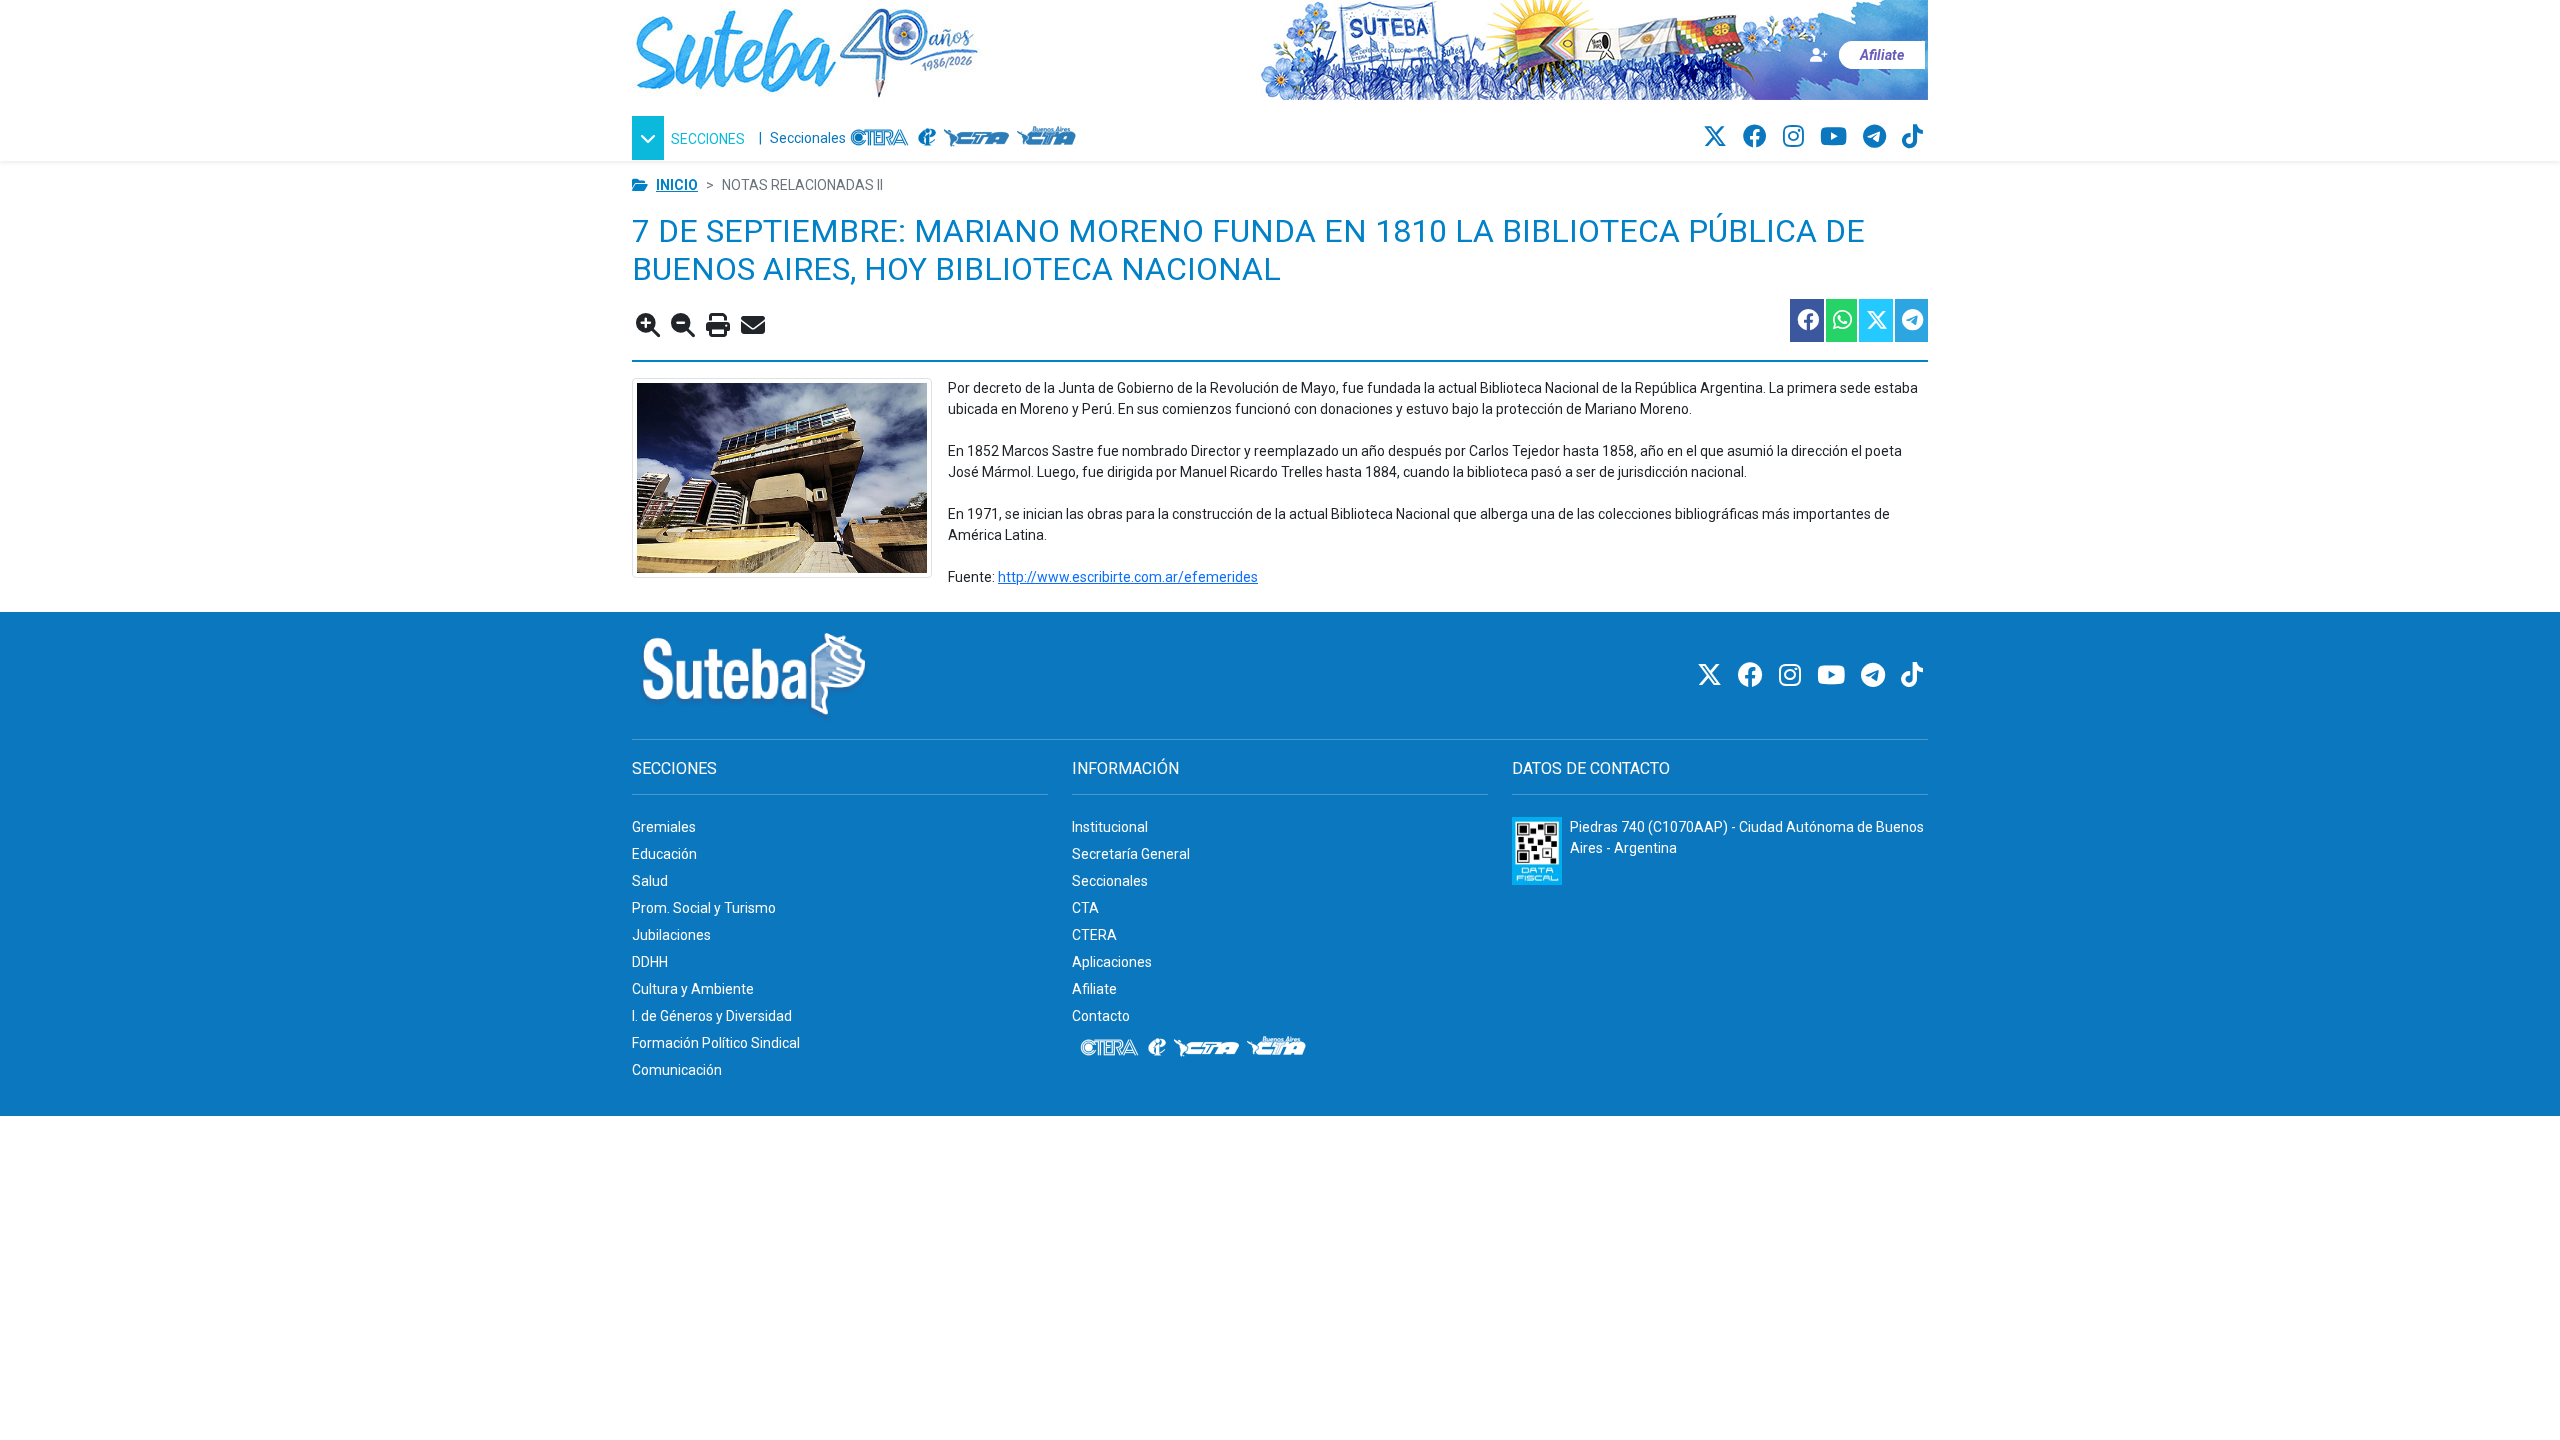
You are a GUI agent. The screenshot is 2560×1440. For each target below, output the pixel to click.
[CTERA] (880, 138)
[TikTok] (1912, 137)
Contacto (1101, 1016)
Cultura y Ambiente (693, 989)
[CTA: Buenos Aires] (1049, 138)
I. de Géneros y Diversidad (712, 1016)
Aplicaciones (1112, 962)
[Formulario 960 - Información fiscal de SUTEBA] (1537, 851)
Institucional (1110, 827)
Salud (650, 881)
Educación (664, 854)
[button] (691, 138)
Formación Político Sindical (716, 1043)
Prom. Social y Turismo (704, 908)
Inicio (677, 185)
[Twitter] (1718, 137)
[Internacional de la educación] (927, 138)
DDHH (650, 962)
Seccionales (808, 138)
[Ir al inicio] (807, 49)
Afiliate (1094, 989)
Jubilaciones (671, 935)
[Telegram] (1877, 137)
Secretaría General (1131, 854)
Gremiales (664, 827)
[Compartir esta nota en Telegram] (1910, 320)
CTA (1085, 908)
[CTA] (976, 138)
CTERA (1094, 935)
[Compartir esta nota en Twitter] (1875, 320)
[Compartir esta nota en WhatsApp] (1840, 320)
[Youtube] (1836, 137)
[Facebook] (1758, 137)
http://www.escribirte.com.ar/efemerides (1128, 577)
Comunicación (677, 1070)
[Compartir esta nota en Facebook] (1806, 320)
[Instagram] (1796, 137)
